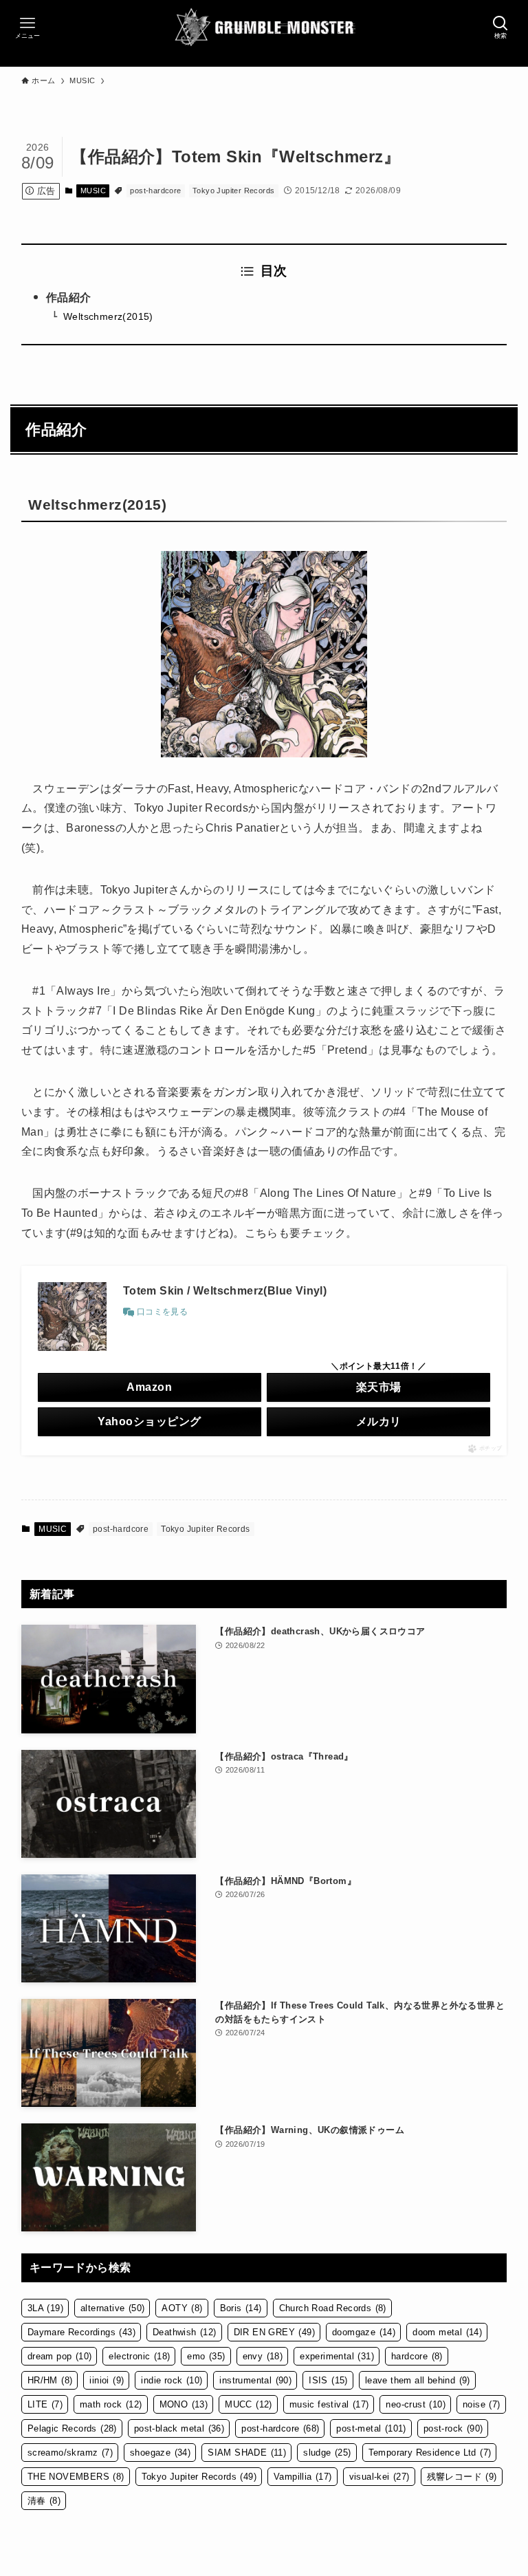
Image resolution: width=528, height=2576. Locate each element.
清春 (44, 2501)
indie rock (172, 2380)
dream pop (60, 2356)
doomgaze (364, 2332)
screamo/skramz (70, 2453)
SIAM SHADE (247, 2453)
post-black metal (179, 2428)
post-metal (371, 2428)
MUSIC (93, 191)
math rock (111, 2404)
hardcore (417, 2356)
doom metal (447, 2332)
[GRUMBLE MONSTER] (264, 28)
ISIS (328, 2380)
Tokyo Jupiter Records (233, 191)
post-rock (453, 2428)
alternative (112, 2308)
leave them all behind (418, 2380)
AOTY (182, 2308)
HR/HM (50, 2380)
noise (482, 2404)
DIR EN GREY (274, 2332)
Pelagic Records (72, 2428)
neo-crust (416, 2404)
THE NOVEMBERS (76, 2477)
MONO (184, 2404)
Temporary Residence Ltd (430, 2453)
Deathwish (185, 2332)
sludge (327, 2453)
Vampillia (303, 2477)
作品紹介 (69, 297)
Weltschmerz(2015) (108, 316)
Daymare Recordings (81, 2332)
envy (263, 2356)
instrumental (255, 2380)
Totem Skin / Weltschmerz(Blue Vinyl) (225, 1291)
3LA (45, 2308)
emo (206, 2356)
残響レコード (462, 2477)
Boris (241, 2308)
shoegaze (160, 2453)
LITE (45, 2404)
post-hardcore (155, 191)
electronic (139, 2356)
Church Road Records (333, 2308)
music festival (329, 2404)
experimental (337, 2356)
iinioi (107, 2380)
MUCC (249, 2404)
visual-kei (379, 2477)
